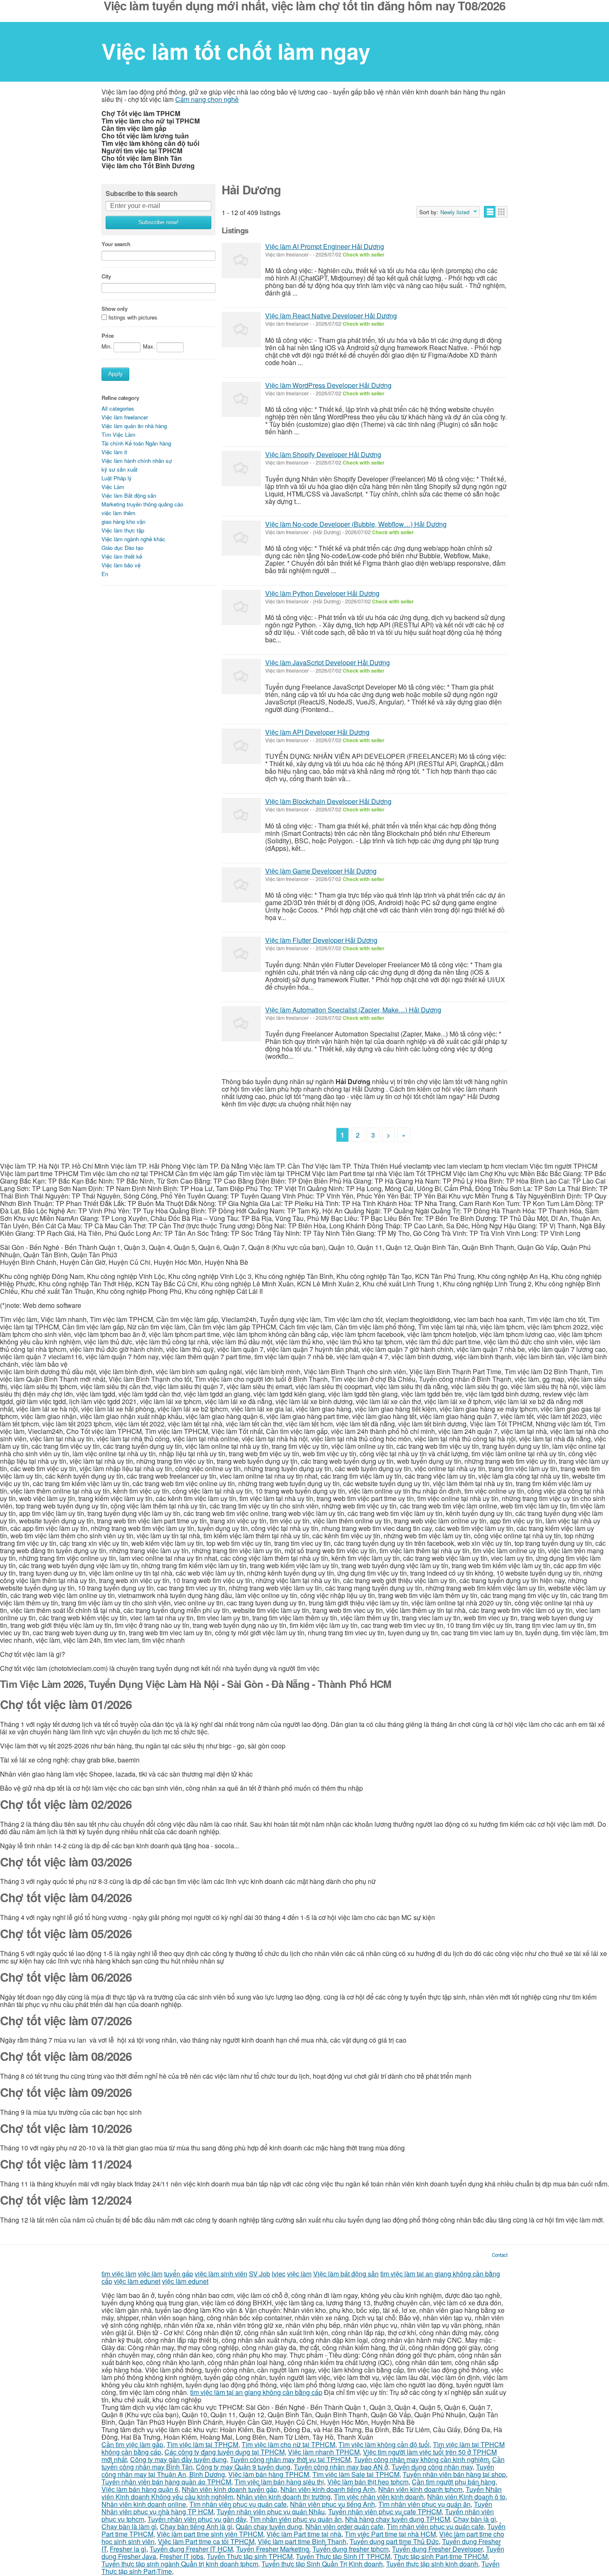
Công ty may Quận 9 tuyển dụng (243, 2467)
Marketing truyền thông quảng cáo (142, 504)
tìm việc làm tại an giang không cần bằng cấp (256, 2392)
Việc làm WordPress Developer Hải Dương (328, 385)
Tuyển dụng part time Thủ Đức (394, 2541)
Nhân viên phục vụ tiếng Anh (332, 2504)
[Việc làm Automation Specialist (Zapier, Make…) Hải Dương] (241, 1024)
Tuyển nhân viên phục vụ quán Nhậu (271, 2512)
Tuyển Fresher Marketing (273, 2549)
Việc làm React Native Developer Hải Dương (331, 316)
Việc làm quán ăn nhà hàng (134, 426)
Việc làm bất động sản (346, 2274)
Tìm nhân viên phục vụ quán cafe (238, 2504)
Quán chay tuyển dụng (269, 2526)
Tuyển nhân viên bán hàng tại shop (454, 2474)
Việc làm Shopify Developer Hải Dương (323, 454)
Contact (500, 2255)
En (105, 574)
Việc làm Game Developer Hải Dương (321, 871)
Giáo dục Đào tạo (122, 548)
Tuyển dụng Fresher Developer (437, 2549)
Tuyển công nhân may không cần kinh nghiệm (421, 2459)
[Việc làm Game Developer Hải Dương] (241, 885)
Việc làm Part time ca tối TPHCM (206, 2541)
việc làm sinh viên (221, 2274)
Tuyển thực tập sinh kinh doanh (432, 2564)
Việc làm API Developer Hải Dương (317, 732)
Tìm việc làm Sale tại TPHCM (356, 2474)
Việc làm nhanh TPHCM (324, 2452)
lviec (279, 2274)
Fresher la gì (128, 2549)
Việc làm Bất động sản (129, 495)
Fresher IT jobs (181, 2556)
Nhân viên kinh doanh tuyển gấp (230, 2489)
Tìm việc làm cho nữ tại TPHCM (288, 2444)
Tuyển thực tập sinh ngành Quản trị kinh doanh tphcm (180, 2564)
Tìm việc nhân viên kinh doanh (379, 2497)
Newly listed (455, 212)
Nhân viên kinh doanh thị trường (284, 2497)
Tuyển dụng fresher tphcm (350, 2549)
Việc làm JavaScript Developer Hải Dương (327, 662)
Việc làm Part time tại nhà (304, 2534)
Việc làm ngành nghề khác (133, 539)
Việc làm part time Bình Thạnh (302, 2541)
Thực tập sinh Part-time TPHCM (441, 2556)
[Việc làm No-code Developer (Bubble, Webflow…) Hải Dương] (241, 538)
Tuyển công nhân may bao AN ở (341, 2467)
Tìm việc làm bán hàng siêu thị (279, 2482)
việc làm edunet (137, 2281)
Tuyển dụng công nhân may (432, 2467)
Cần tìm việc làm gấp (132, 2444)
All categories (118, 408)
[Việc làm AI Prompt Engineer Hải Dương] (241, 260)
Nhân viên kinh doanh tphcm (420, 2489)
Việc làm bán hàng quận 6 (140, 2489)
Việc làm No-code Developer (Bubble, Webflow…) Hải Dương (356, 524)
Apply (115, 374)
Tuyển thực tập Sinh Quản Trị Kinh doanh (322, 2564)
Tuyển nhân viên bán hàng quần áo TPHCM (166, 2482)
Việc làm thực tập (123, 530)
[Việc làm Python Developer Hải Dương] (241, 607)
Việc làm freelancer (125, 417)
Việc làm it (114, 452)
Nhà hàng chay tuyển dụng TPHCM (398, 2519)
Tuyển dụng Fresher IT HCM (191, 2549)
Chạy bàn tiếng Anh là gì (196, 2526)
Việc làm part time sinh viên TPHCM (210, 2534)
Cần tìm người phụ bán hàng (454, 2482)
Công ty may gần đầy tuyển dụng (178, 2459)
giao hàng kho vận (123, 522)
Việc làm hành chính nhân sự (137, 461)
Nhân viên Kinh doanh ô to (466, 2497)
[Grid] (501, 212)
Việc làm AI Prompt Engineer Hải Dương (325, 246)
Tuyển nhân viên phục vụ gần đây (197, 2519)
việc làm (150, 2274)
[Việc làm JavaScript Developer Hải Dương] (241, 677)
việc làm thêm (118, 513)
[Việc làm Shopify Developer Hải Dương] (241, 468)
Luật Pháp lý (117, 478)
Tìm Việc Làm (118, 435)
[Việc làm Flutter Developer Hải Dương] (241, 954)
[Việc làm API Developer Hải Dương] (241, 746)
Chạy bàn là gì (475, 2519)
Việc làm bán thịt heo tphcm (368, 2482)
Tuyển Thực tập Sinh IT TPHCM (343, 2556)
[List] (490, 212)
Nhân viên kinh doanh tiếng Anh (328, 2489)
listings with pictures (133, 318)
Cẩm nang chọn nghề (207, 99)
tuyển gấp (179, 2274)
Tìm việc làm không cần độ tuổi (384, 2444)
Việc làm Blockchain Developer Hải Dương (328, 801)
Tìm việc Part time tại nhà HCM (390, 2534)
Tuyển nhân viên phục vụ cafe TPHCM (385, 2512)
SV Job (260, 2274)
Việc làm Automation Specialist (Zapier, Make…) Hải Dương (353, 1010)
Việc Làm (113, 487)
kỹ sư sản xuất (120, 469)
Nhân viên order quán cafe (344, 2526)
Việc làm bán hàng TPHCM (269, 2474)
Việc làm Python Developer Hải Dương (322, 593)
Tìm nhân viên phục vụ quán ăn (424, 2504)
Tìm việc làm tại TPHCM (202, 2444)
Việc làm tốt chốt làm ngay (236, 51)
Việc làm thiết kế (122, 556)
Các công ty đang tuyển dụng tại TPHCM (225, 2452)
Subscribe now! (158, 222)
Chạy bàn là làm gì (129, 2526)
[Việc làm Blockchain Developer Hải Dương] (241, 815)
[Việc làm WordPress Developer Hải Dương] (241, 399)
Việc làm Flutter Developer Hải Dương (321, 940)
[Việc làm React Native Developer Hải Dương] (241, 330)
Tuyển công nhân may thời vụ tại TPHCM (290, 2459)
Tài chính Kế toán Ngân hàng (136, 443)
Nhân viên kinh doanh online (144, 2504)
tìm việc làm (119, 2274)
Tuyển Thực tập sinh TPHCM (250, 2556)
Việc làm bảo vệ (121, 565)
